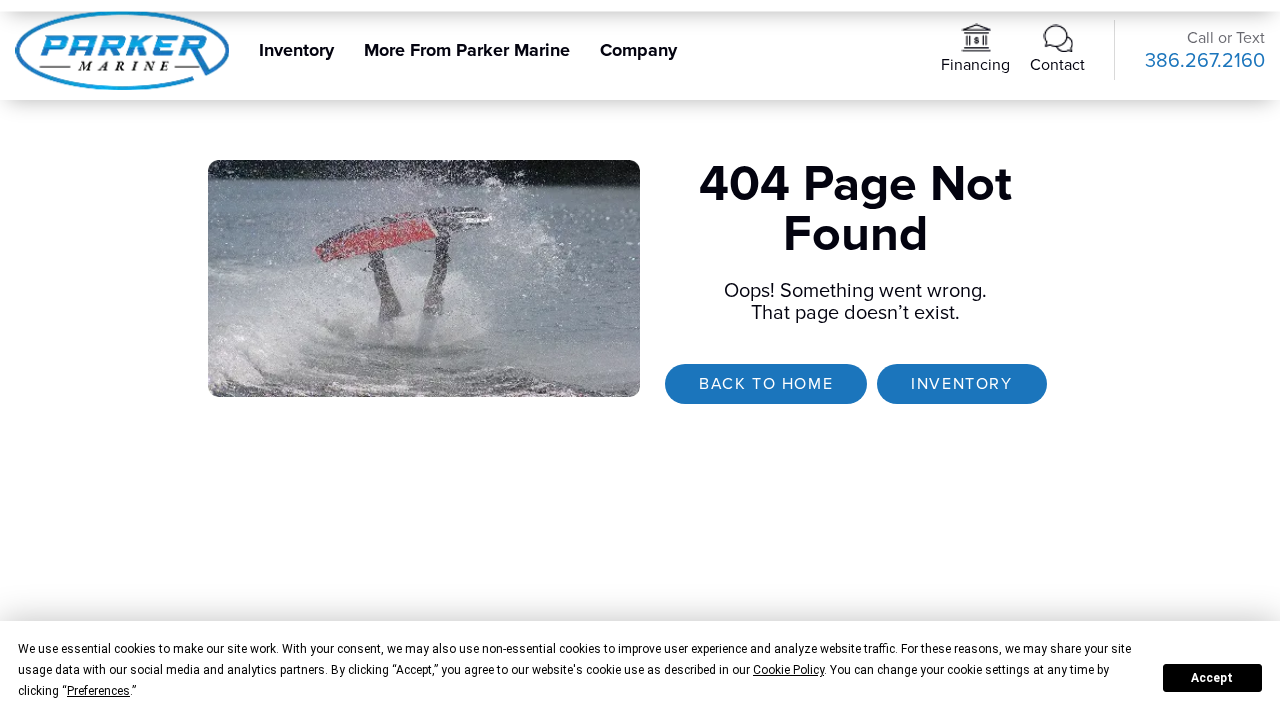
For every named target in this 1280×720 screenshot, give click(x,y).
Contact (1057, 65)
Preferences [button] (98, 691)
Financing (975, 65)
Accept (1212, 678)
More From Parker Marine (467, 50)
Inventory (296, 50)
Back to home (766, 384)
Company (638, 50)
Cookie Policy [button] (788, 670)
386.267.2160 (1205, 61)
